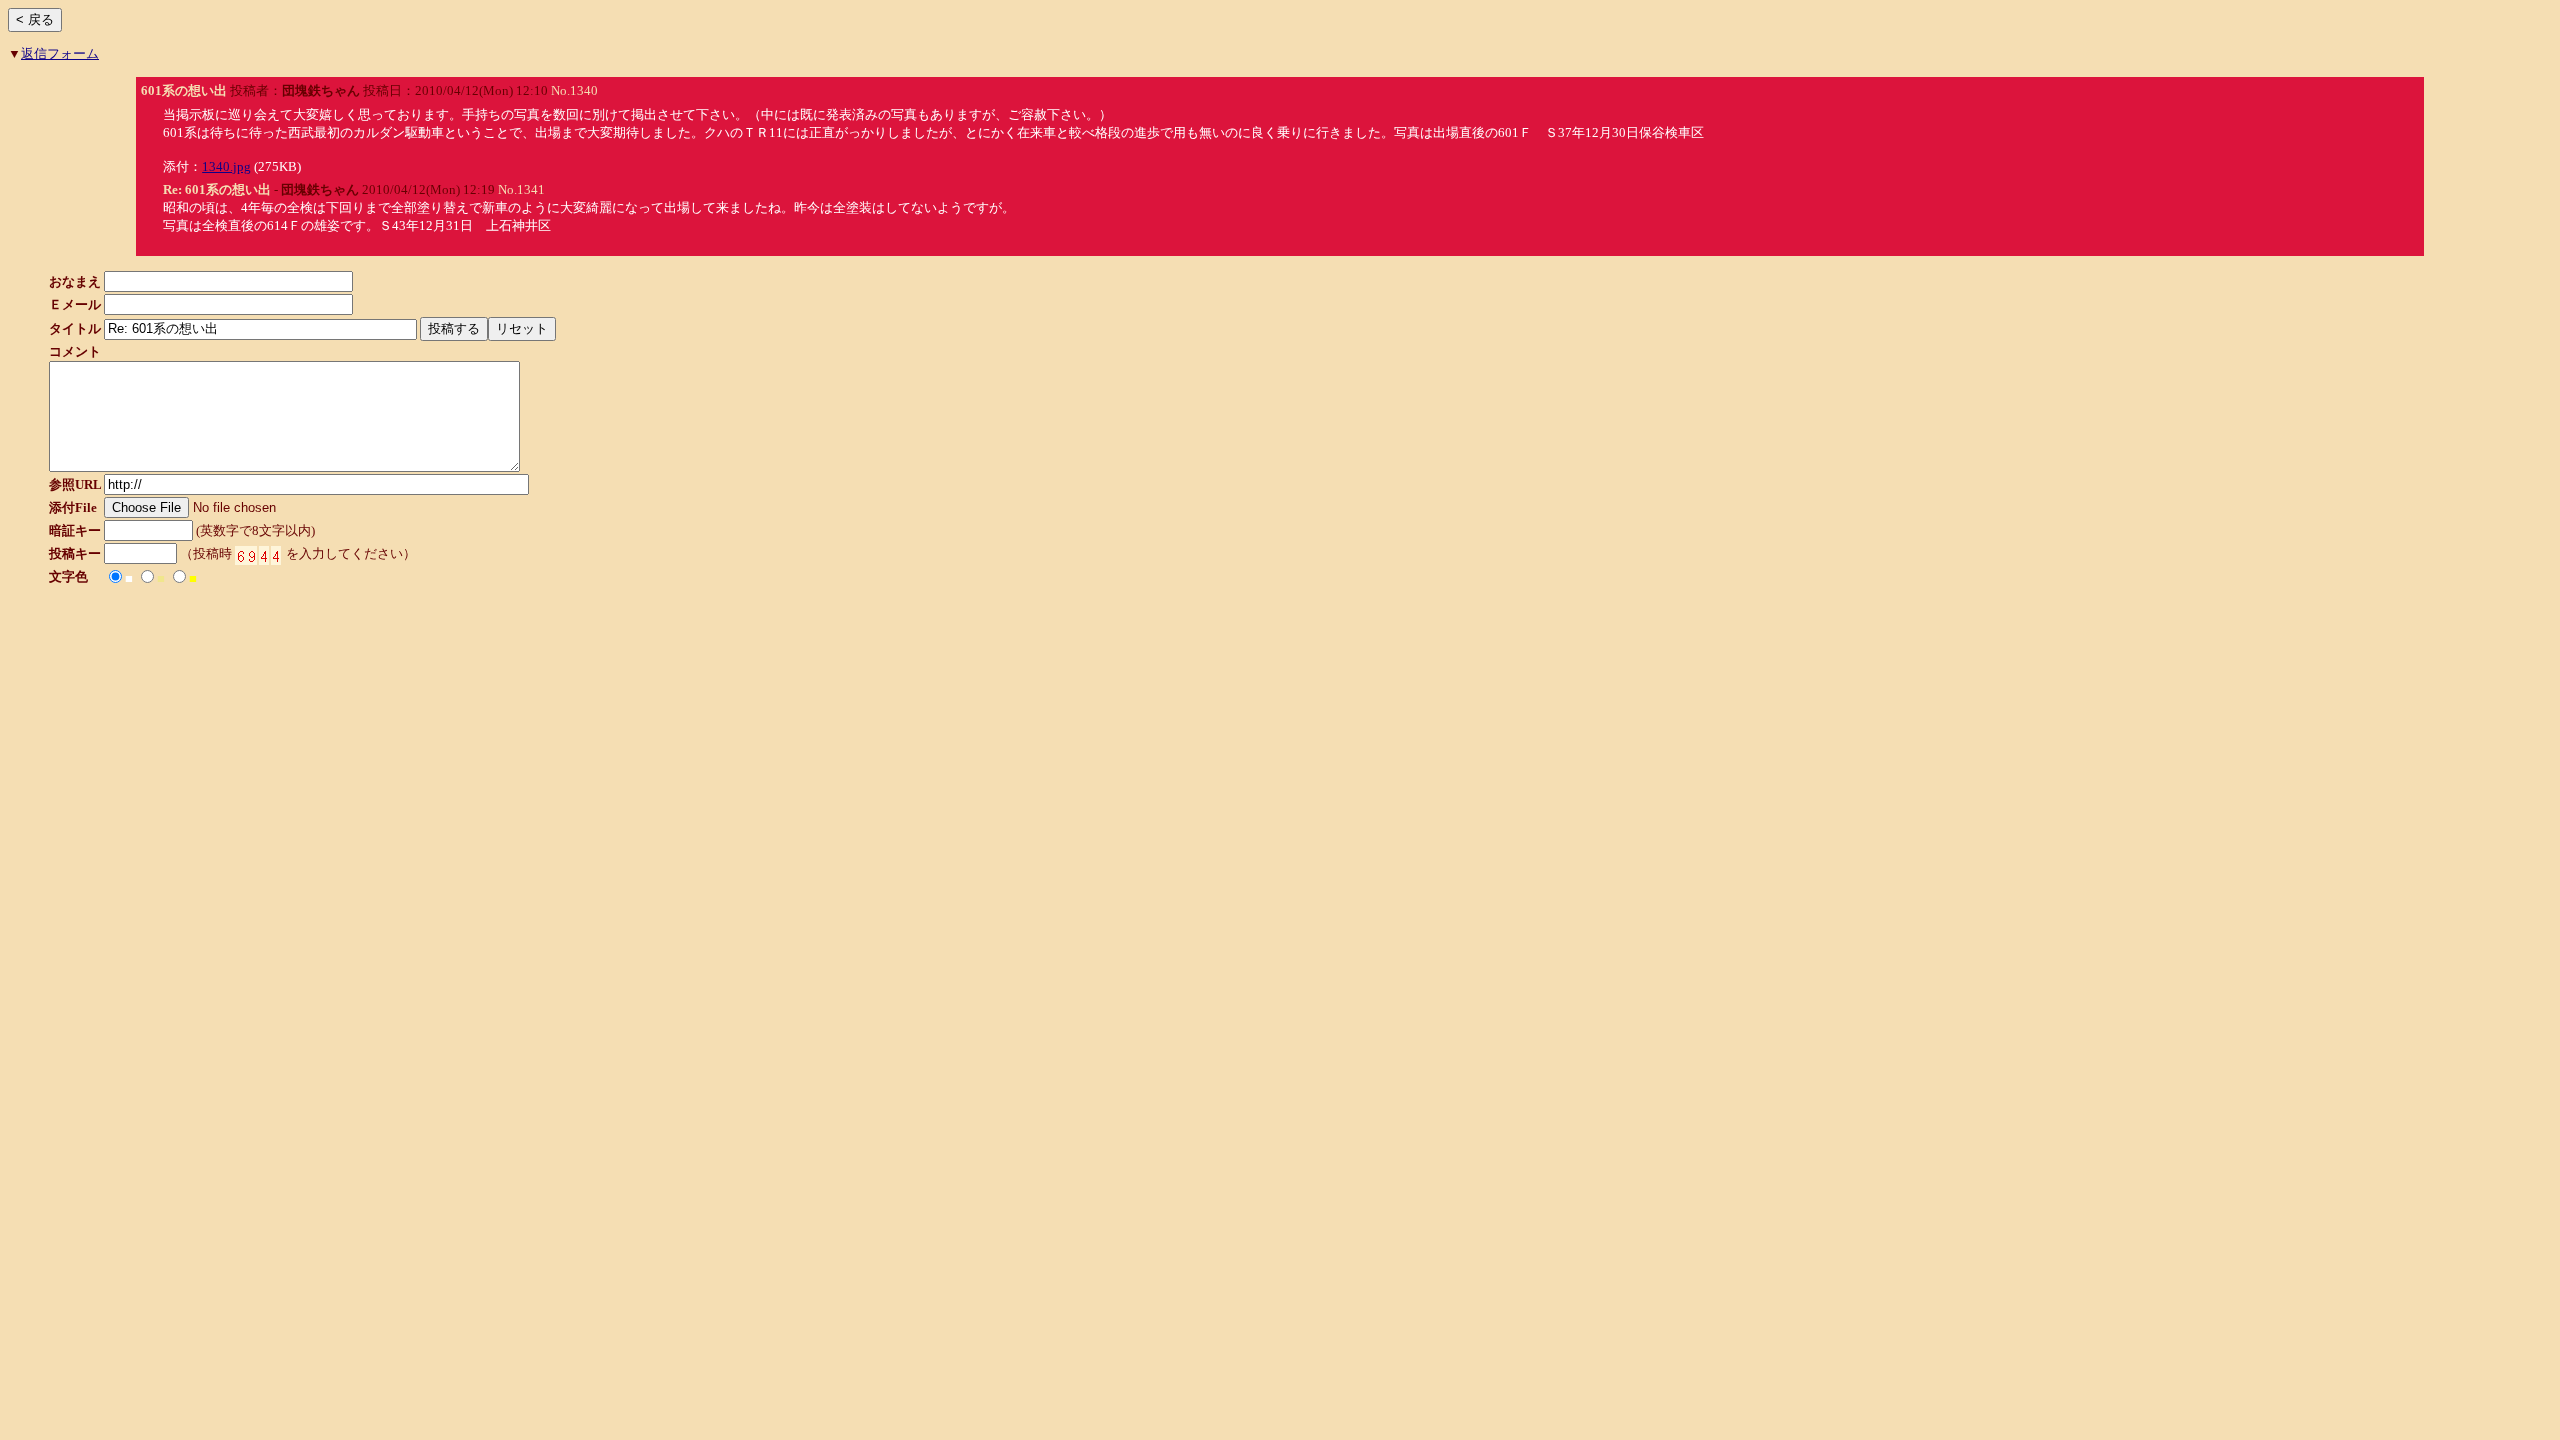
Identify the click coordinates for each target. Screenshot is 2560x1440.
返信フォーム (60, 53)
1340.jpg (226, 166)
